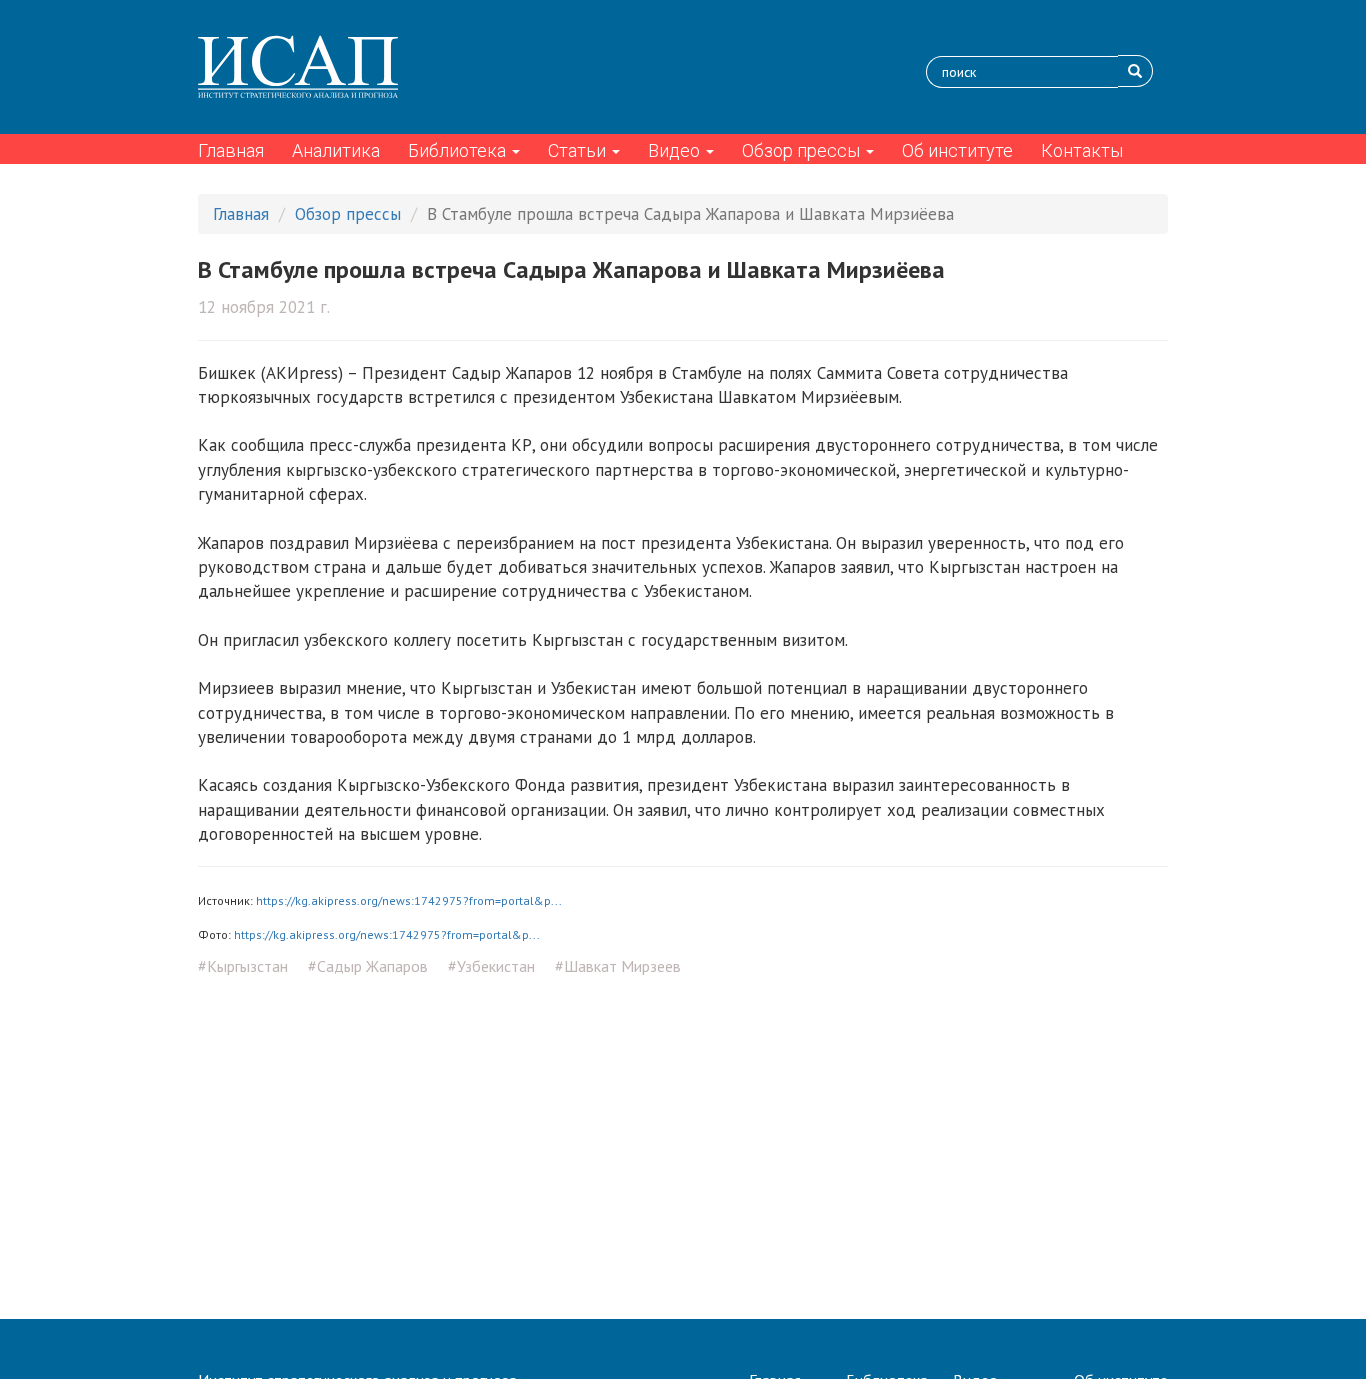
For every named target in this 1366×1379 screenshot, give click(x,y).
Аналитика (336, 150)
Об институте (957, 150)
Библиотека (459, 150)
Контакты (1082, 150)
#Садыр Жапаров (368, 966)
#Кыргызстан (243, 966)
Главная (231, 150)
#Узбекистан (491, 966)
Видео (676, 150)
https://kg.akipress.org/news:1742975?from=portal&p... (409, 900)
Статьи (579, 150)
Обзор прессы (803, 150)
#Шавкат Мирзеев (618, 966)
